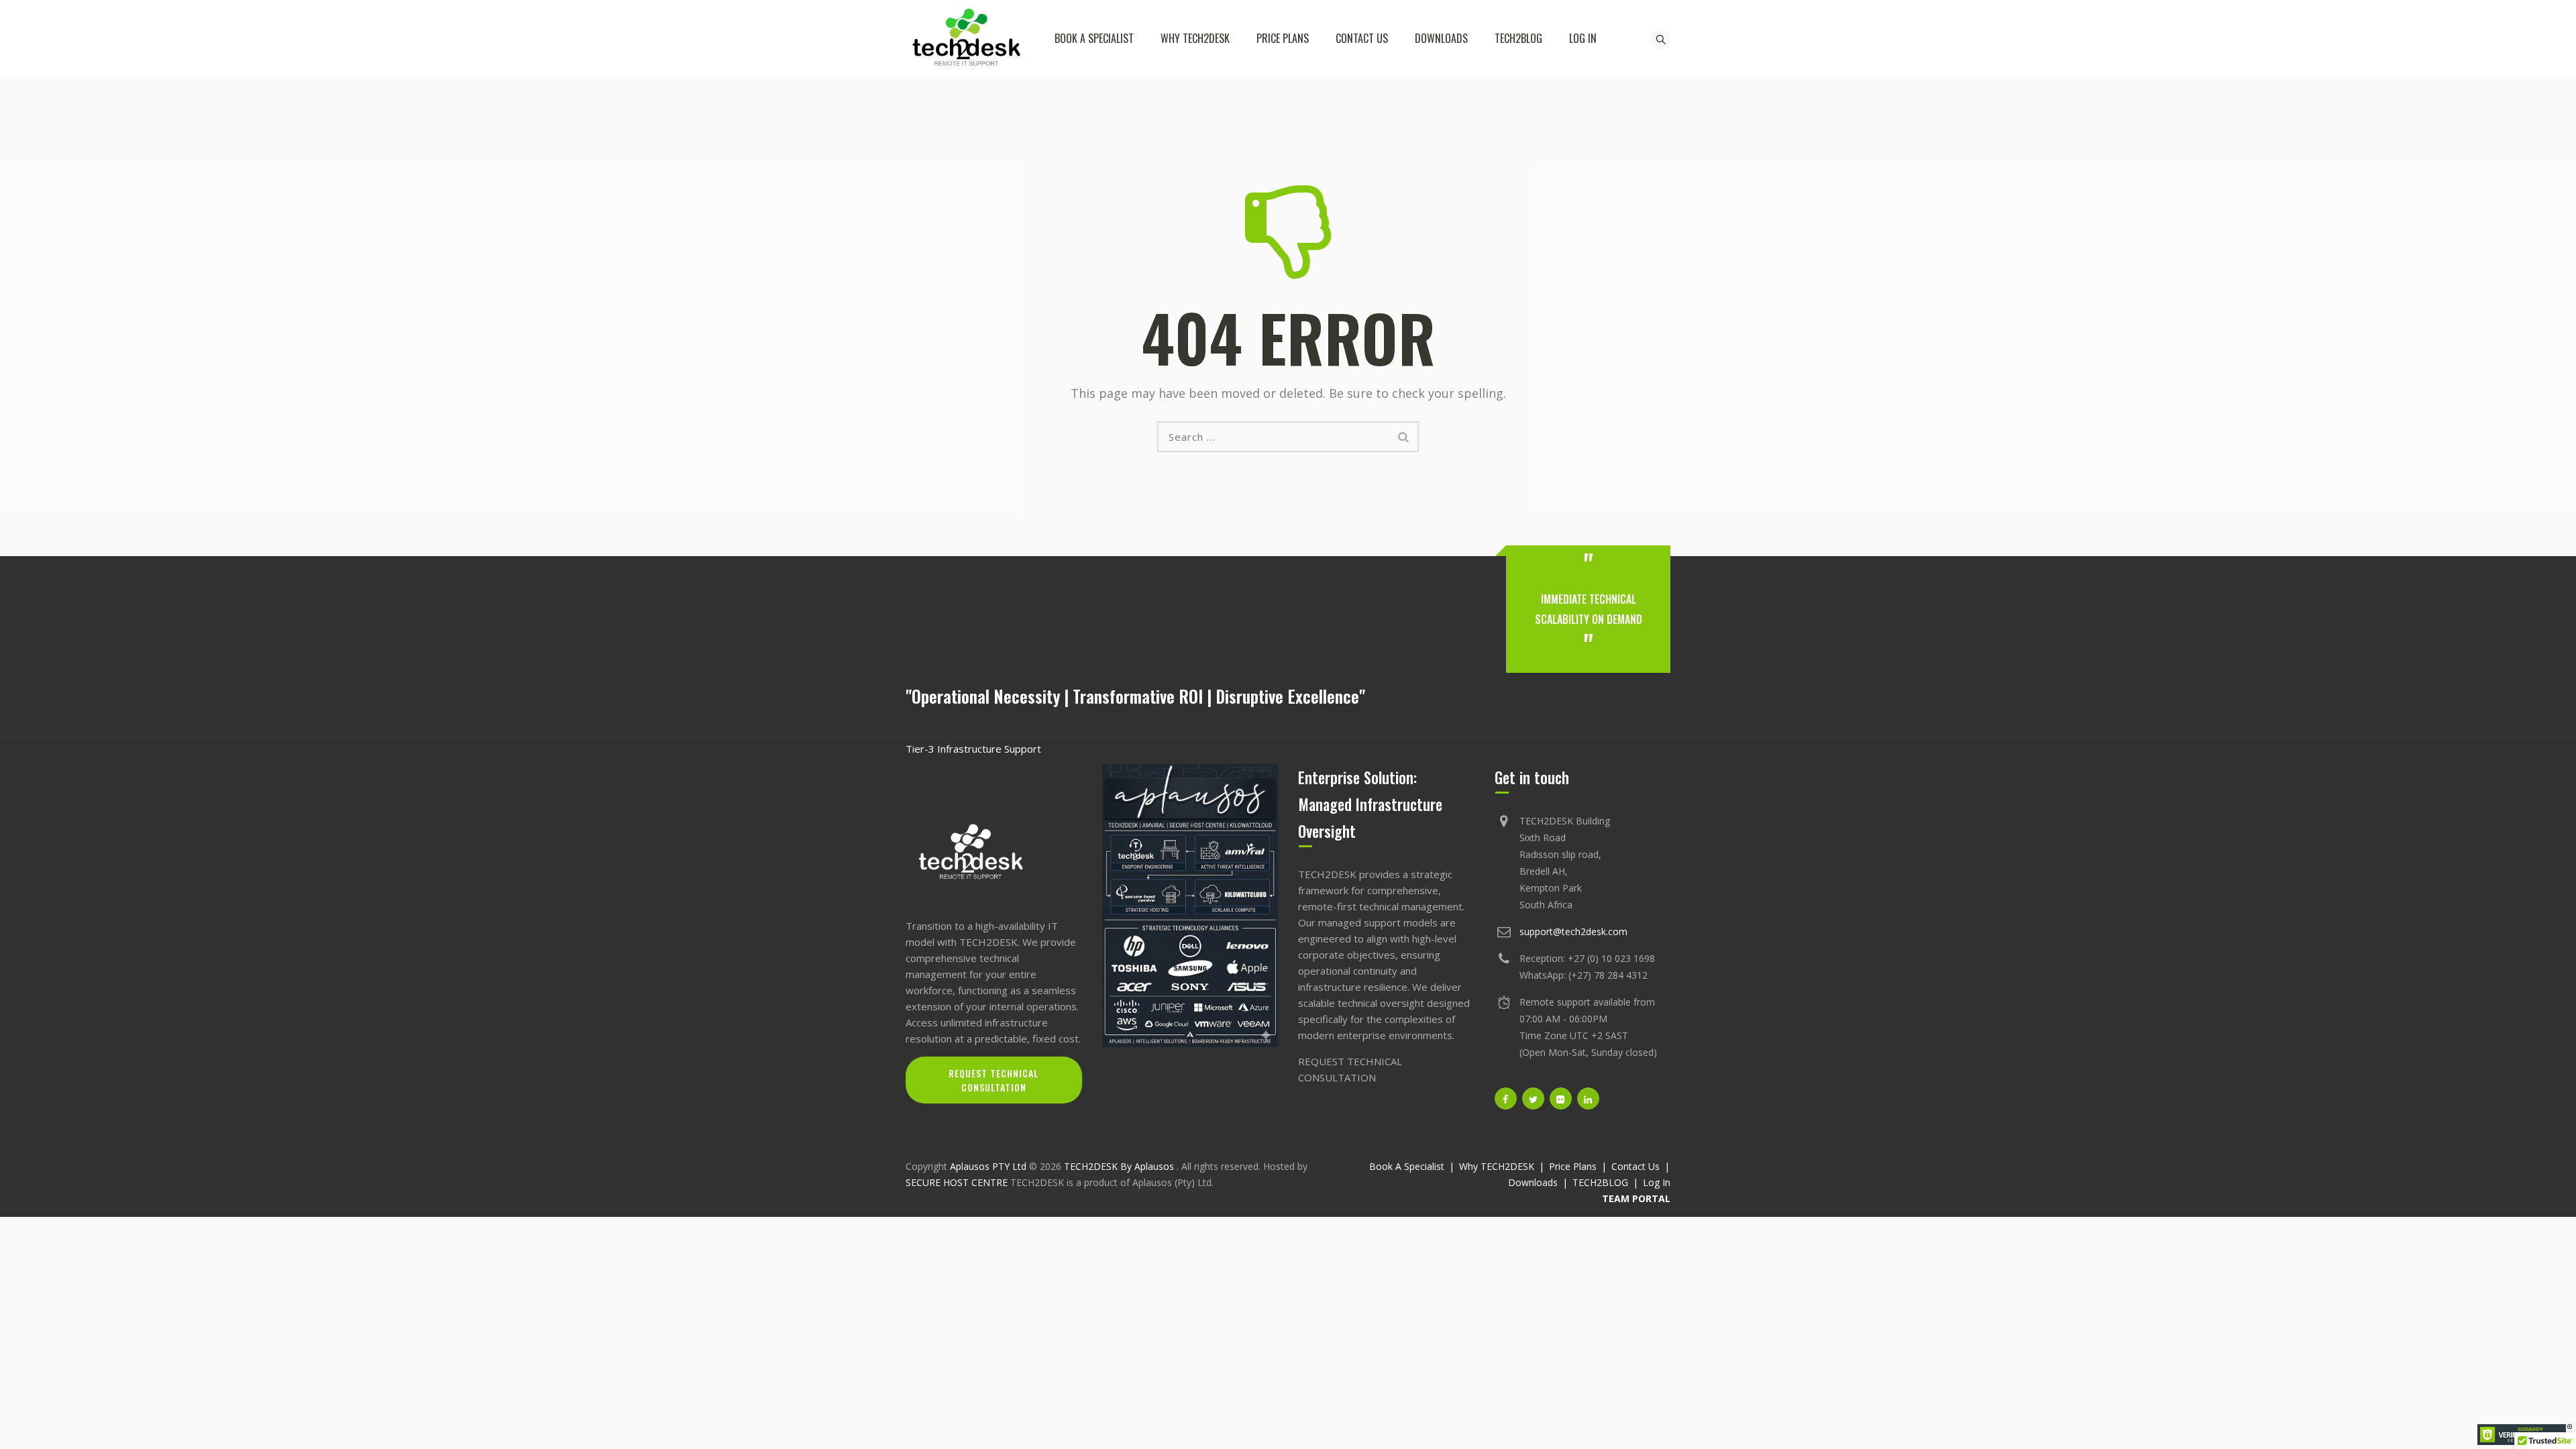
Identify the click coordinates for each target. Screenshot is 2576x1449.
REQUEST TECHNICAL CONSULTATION (994, 1080)
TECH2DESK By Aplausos (1120, 1166)
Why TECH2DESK (1195, 38)
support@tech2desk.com (1573, 931)
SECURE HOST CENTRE (957, 1182)
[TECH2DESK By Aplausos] (966, 39)
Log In (1583, 38)
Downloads (1441, 38)
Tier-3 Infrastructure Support (973, 749)
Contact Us (1362, 38)
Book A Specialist (1094, 38)
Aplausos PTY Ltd (988, 1166)
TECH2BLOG (1518, 38)
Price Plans (1283, 38)
